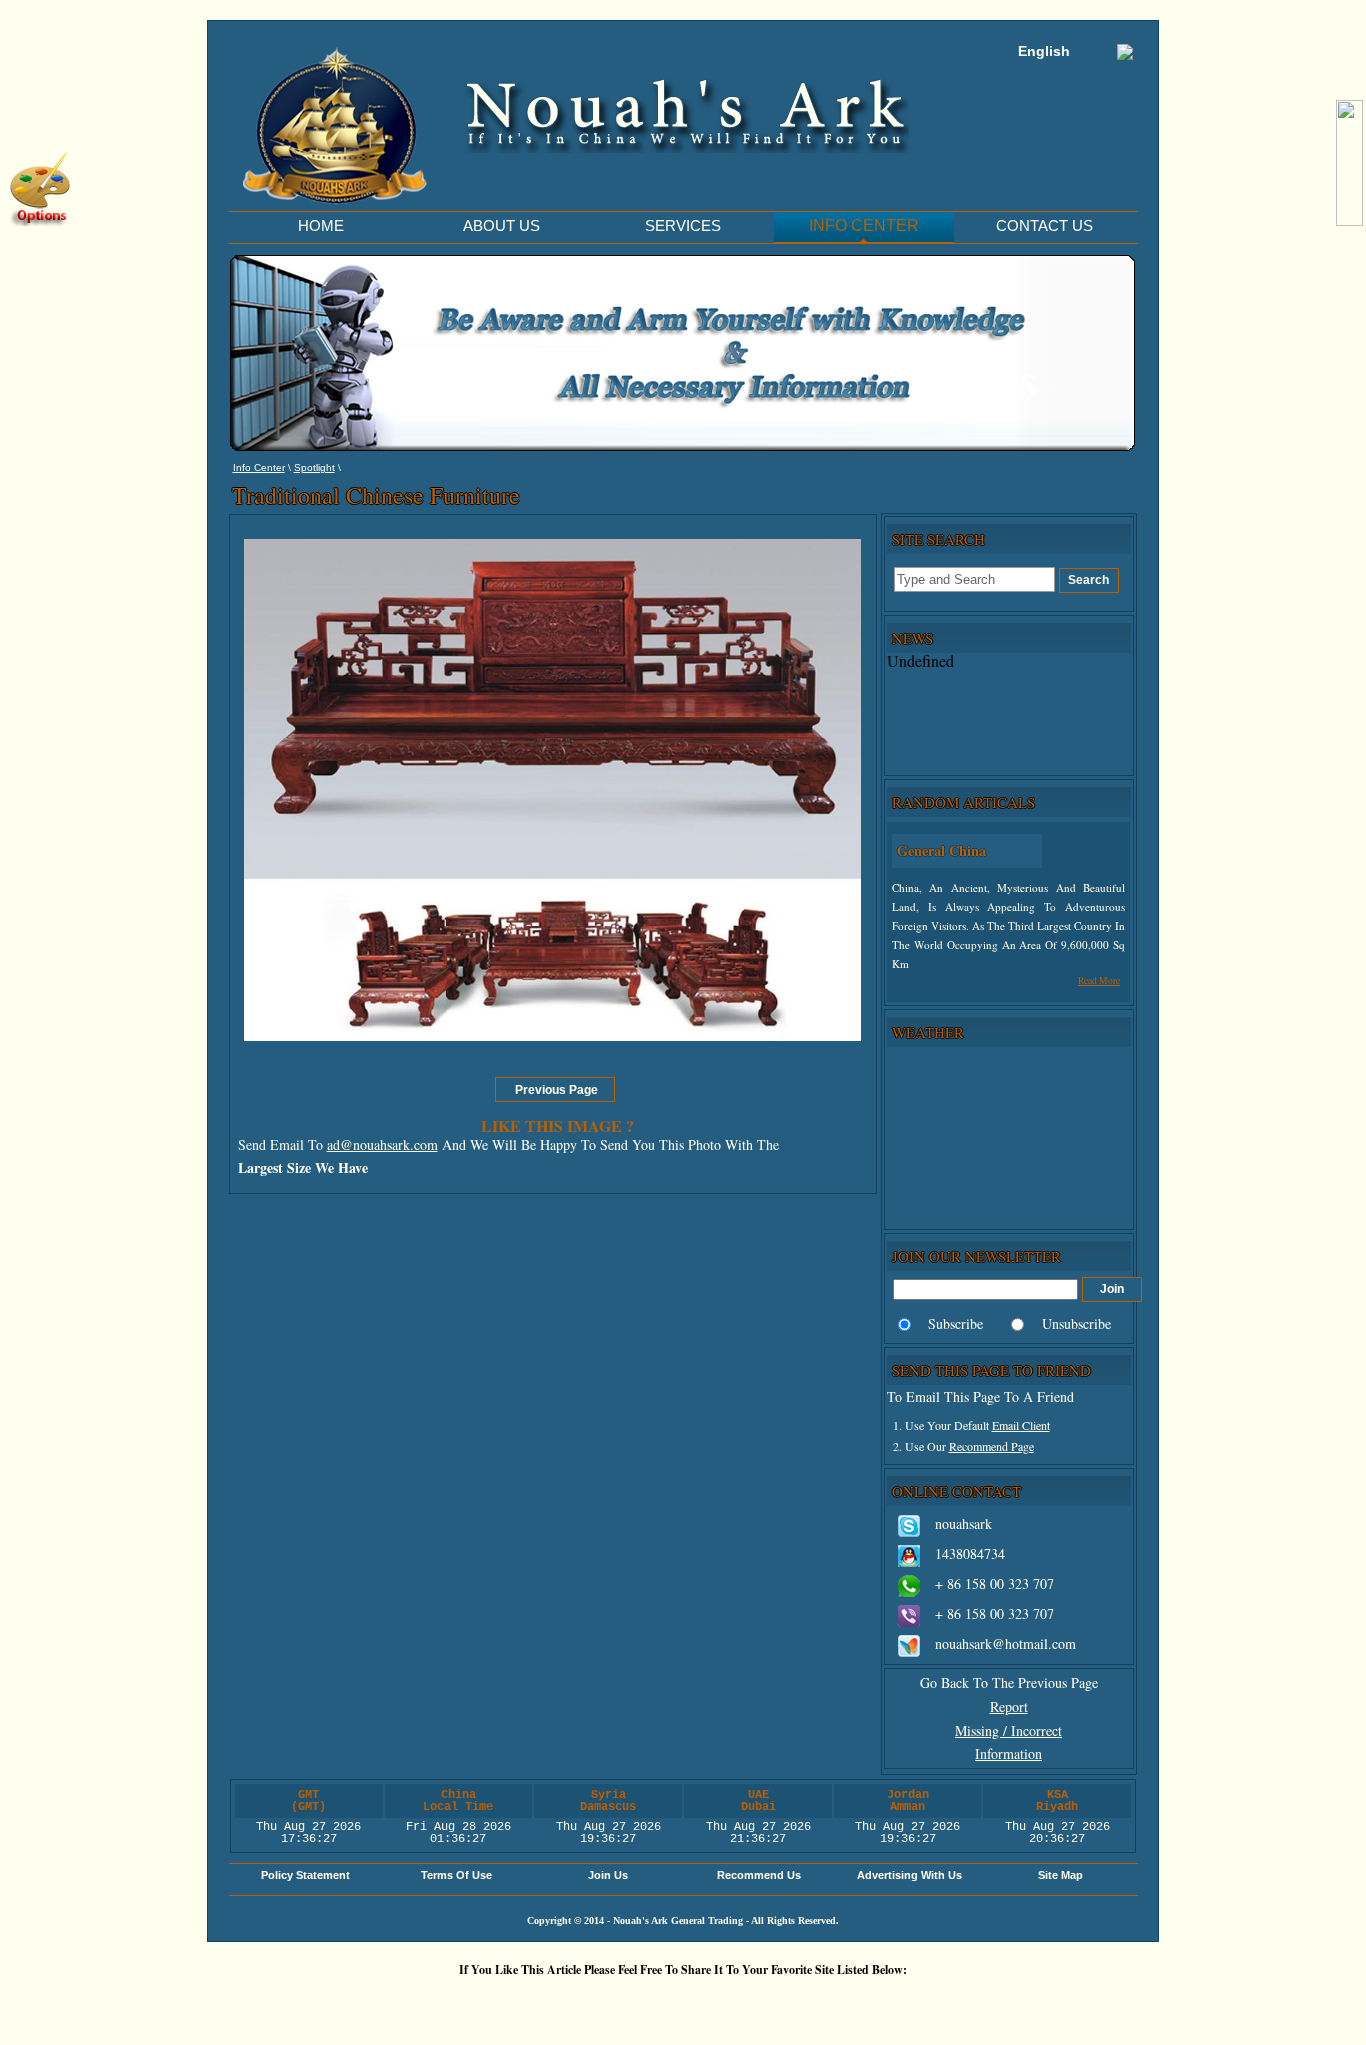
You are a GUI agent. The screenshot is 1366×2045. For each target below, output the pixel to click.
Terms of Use (456, 1875)
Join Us (608, 1875)
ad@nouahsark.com (382, 1144)
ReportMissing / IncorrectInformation (1008, 1730)
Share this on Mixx (688, 2003)
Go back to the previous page (1009, 1682)
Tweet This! (508, 2003)
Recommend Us (759, 1875)
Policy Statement (305, 1875)
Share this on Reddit (568, 2003)
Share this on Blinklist (808, 2003)
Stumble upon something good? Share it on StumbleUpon (628, 2003)
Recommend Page (991, 1446)
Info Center (259, 467)
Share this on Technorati (748, 2003)
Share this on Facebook (928, 2003)
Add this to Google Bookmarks (388, 2003)
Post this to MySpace (988, 2003)
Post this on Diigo (868, 2003)
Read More (1099, 980)
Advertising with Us (909, 1875)
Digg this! (448, 2003)
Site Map (1060, 1875)
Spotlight (314, 467)
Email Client (1021, 1425)
